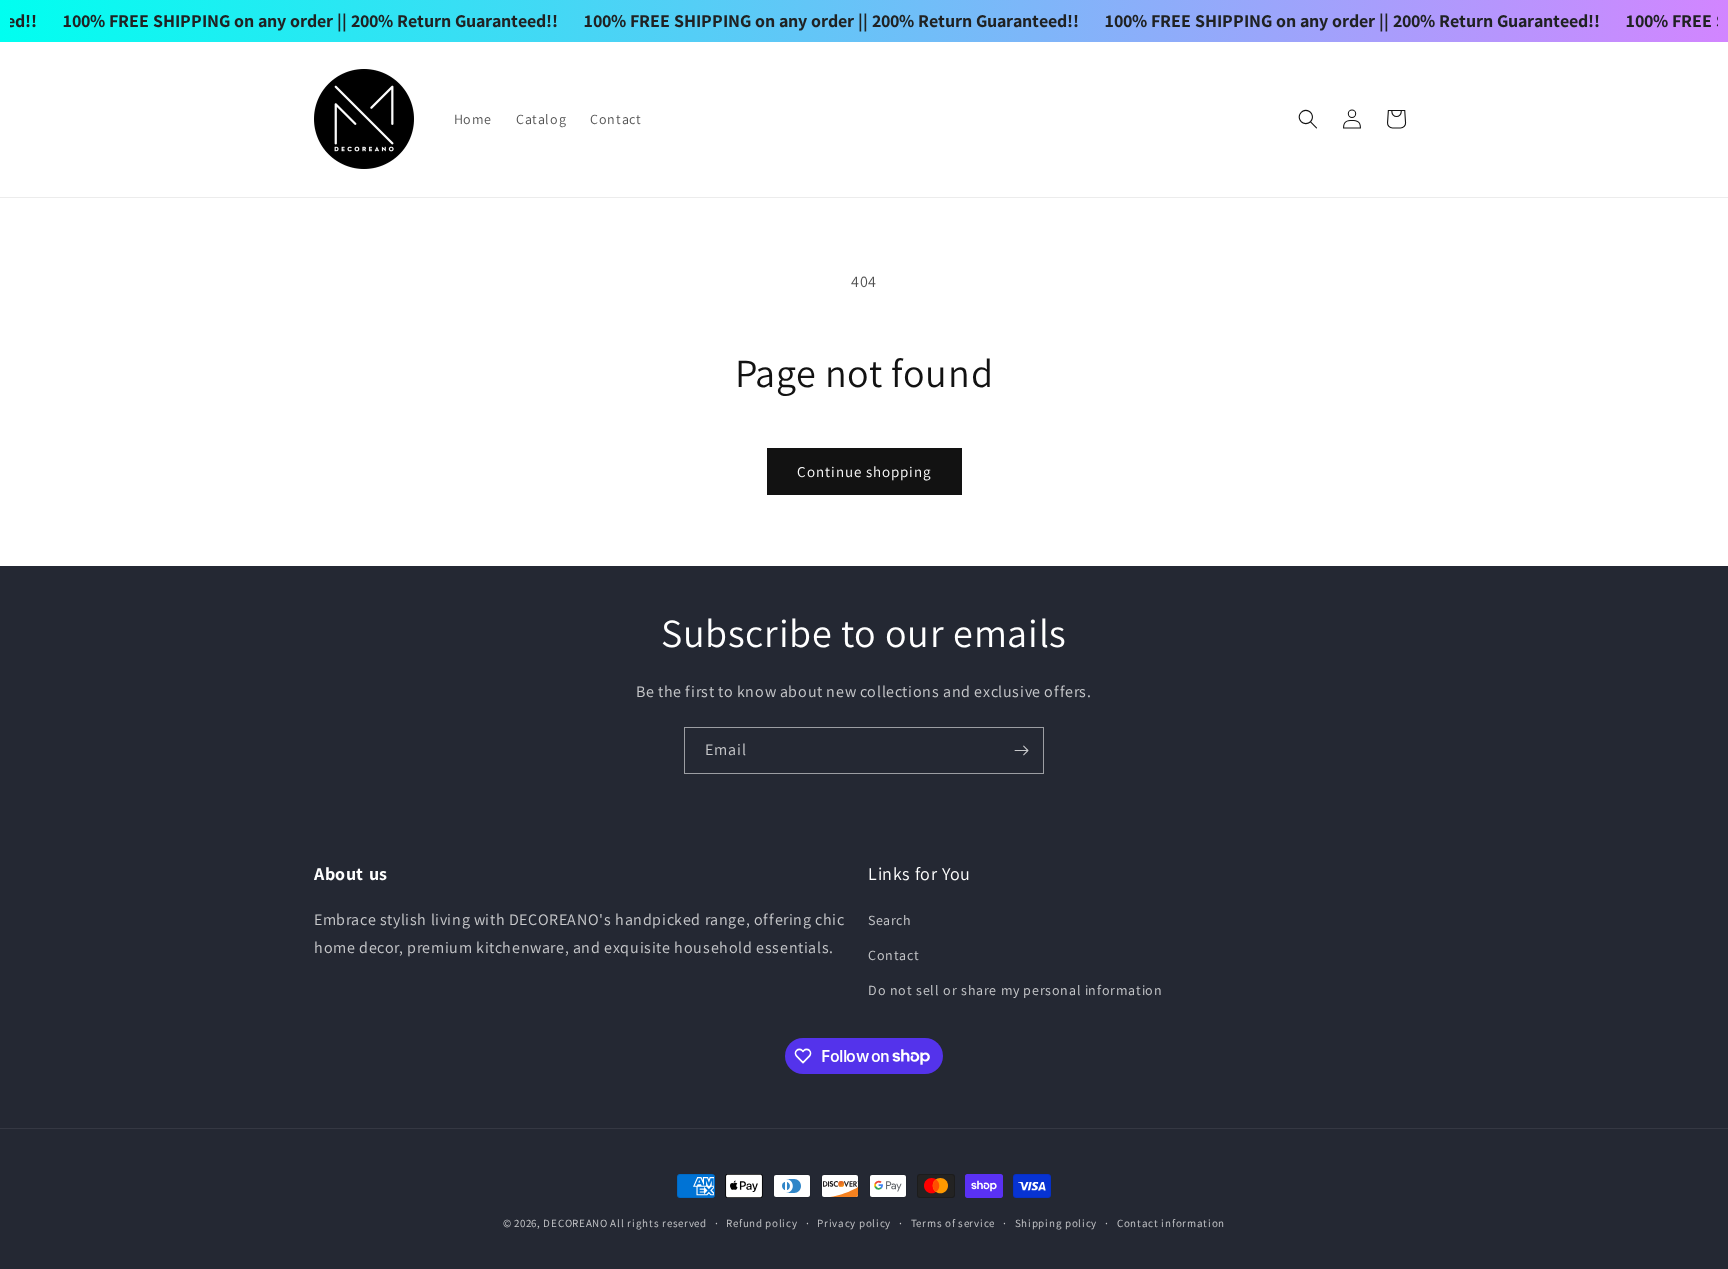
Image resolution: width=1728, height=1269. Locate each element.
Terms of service (953, 1222)
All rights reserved (658, 1223)
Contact (893, 954)
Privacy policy (854, 1222)
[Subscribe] (1021, 750)
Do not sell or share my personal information (1015, 989)
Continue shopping (864, 471)
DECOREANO (575, 1223)
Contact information (1171, 1222)
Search (890, 919)
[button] (1308, 119)
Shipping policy (1056, 1222)
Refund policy (761, 1222)
